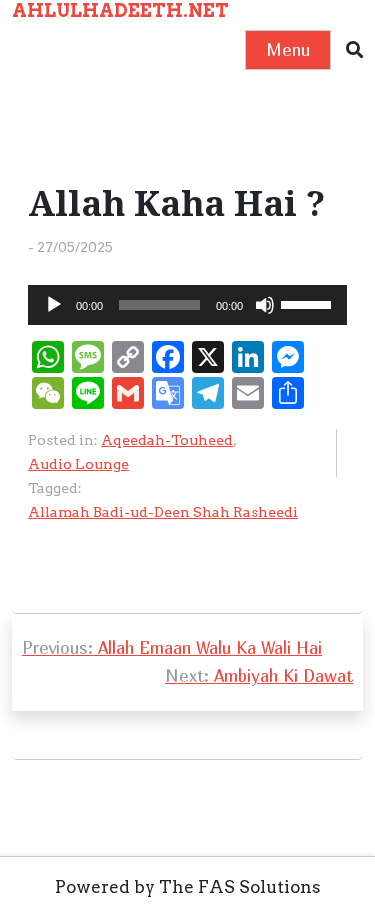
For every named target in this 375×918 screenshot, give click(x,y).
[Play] (54, 305)
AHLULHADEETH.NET (120, 10)
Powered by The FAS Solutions (188, 887)
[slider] (309, 303)
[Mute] (265, 305)
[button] (354, 50)
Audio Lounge (78, 464)
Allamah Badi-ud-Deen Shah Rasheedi (163, 512)
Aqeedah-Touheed (167, 440)
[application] (187, 305)
